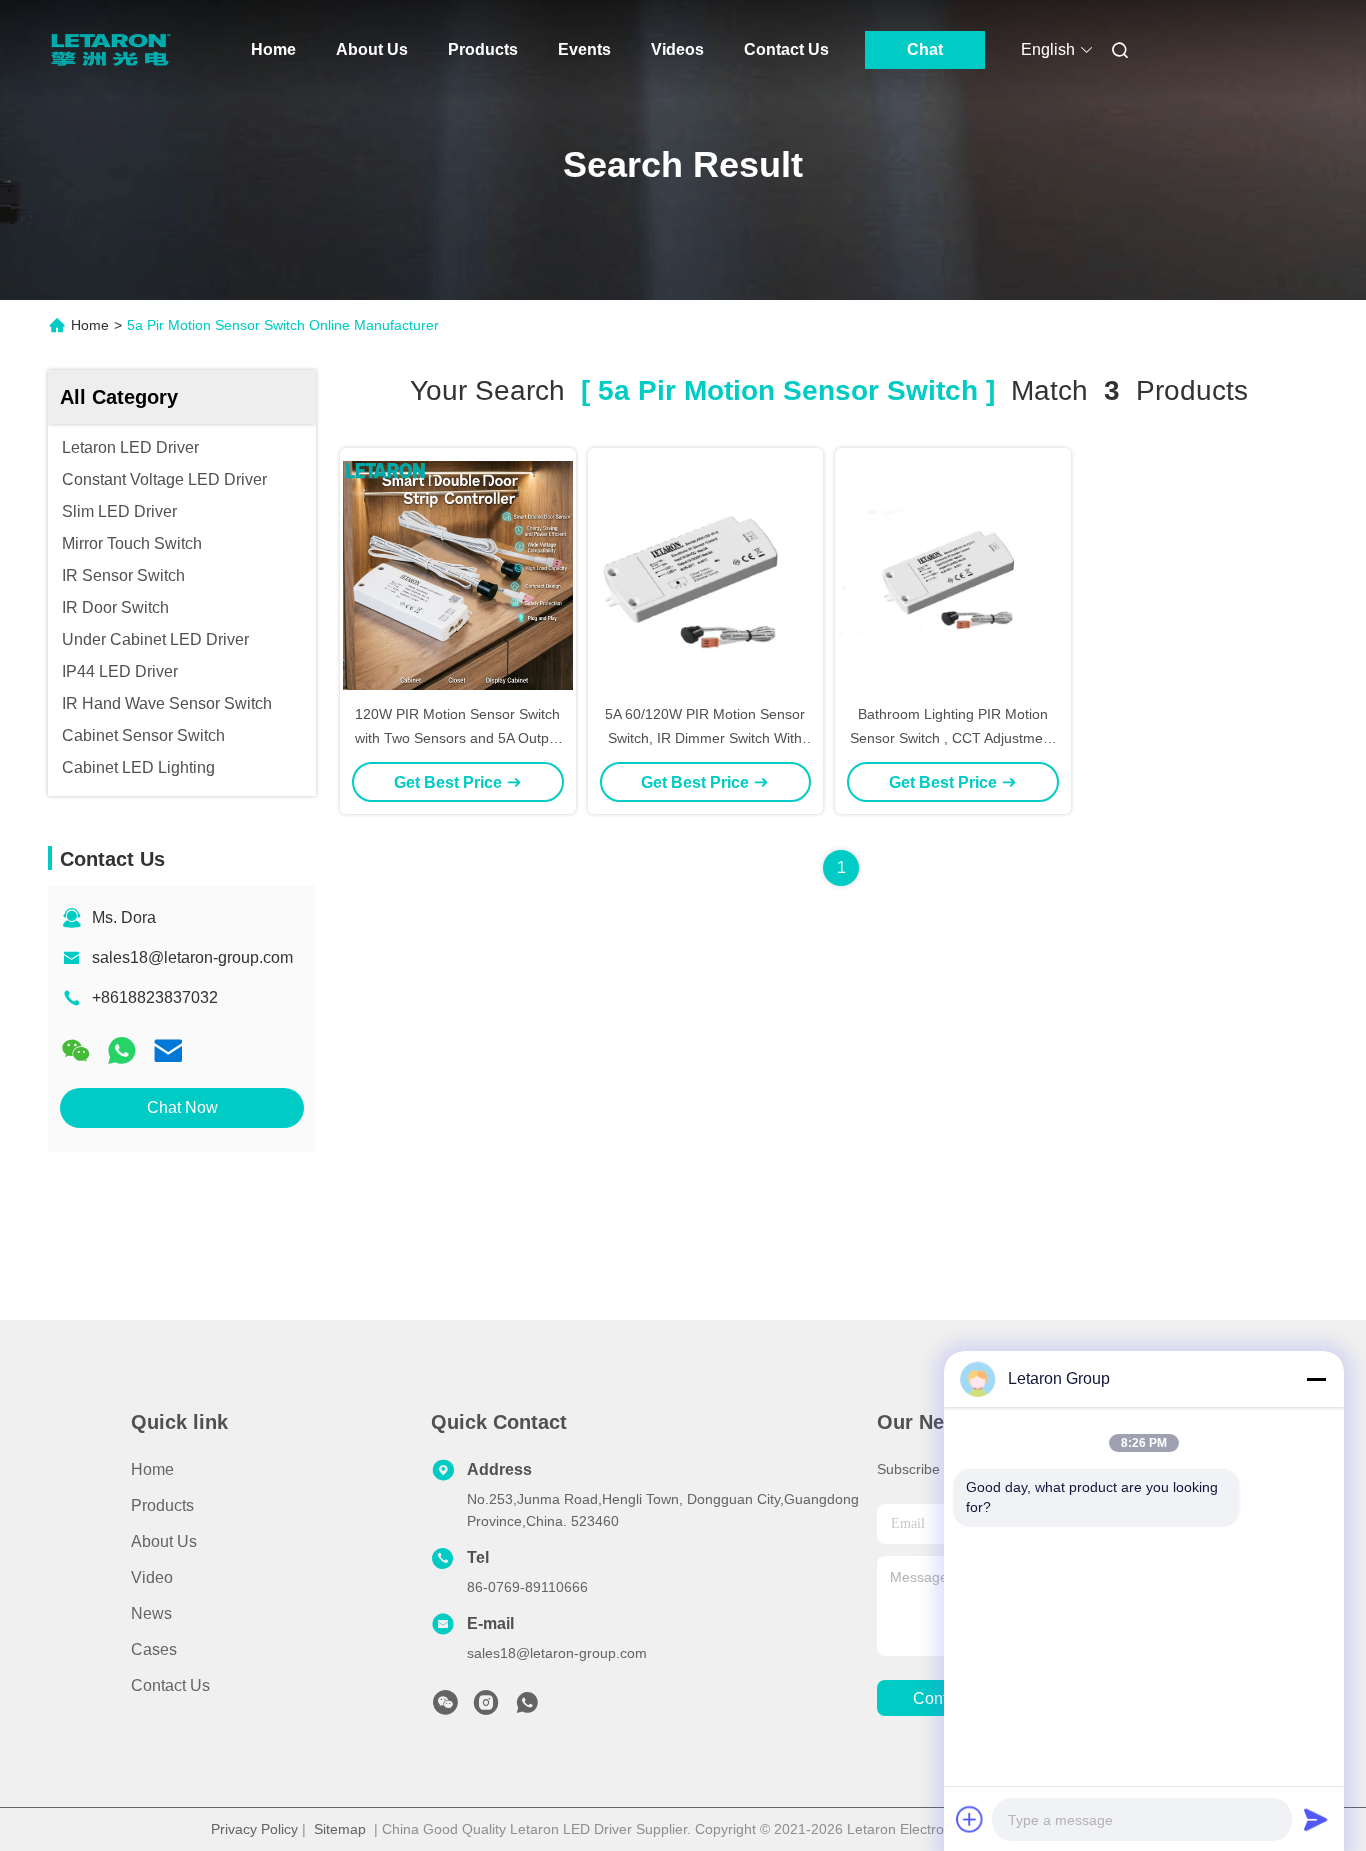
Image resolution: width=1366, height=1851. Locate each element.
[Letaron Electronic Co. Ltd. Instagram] (486, 1708)
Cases (154, 1649)
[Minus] (1316, 1379)
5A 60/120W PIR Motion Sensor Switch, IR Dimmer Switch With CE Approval (705, 738)
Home (273, 49)
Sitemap (340, 1829)
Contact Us (786, 49)
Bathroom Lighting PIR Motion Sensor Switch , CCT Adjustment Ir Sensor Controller (952, 738)
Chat (925, 49)
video (152, 1577)
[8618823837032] (527, 1708)
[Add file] (970, 1819)
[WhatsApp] (122, 1050)
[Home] (111, 50)
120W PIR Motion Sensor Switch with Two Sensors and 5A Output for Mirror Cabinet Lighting (458, 738)
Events (584, 49)
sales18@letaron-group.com (192, 957)
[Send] (1316, 1819)
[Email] (168, 1050)
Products (483, 49)
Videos (677, 49)
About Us (372, 49)
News (151, 1613)
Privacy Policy (254, 1829)
